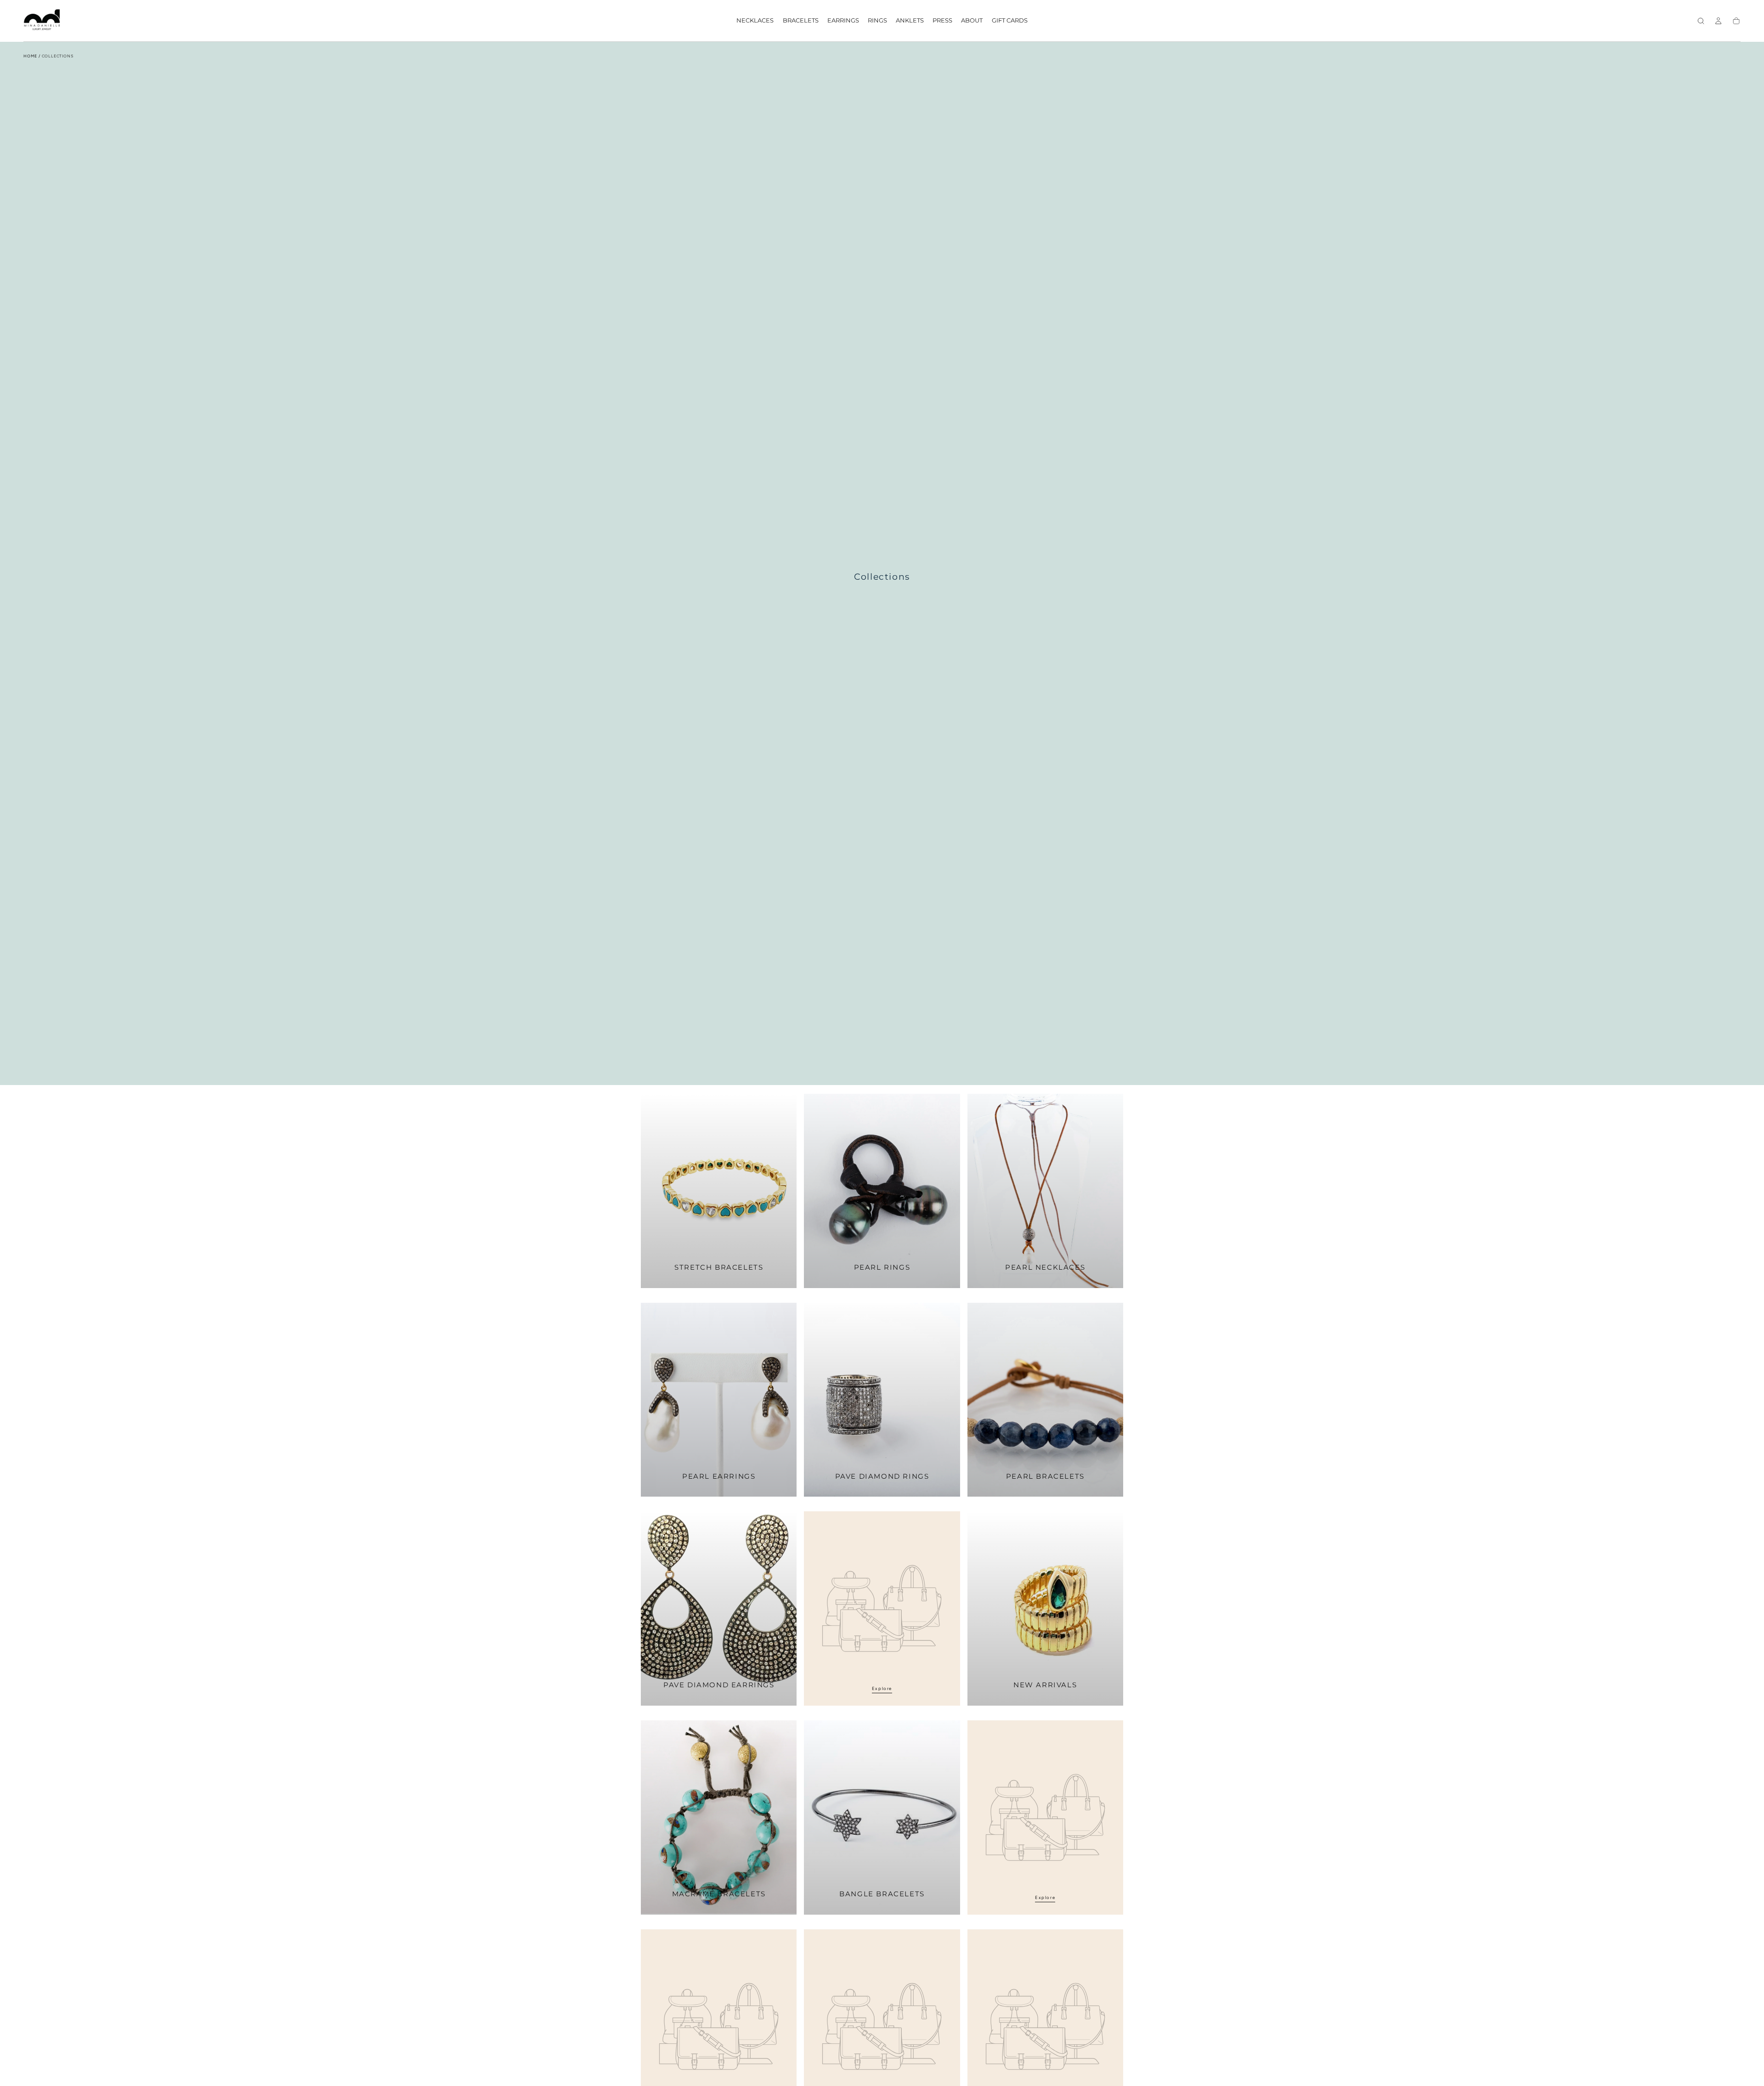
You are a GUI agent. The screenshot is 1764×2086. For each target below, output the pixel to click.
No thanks (882, 1076)
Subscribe (925, 1051)
